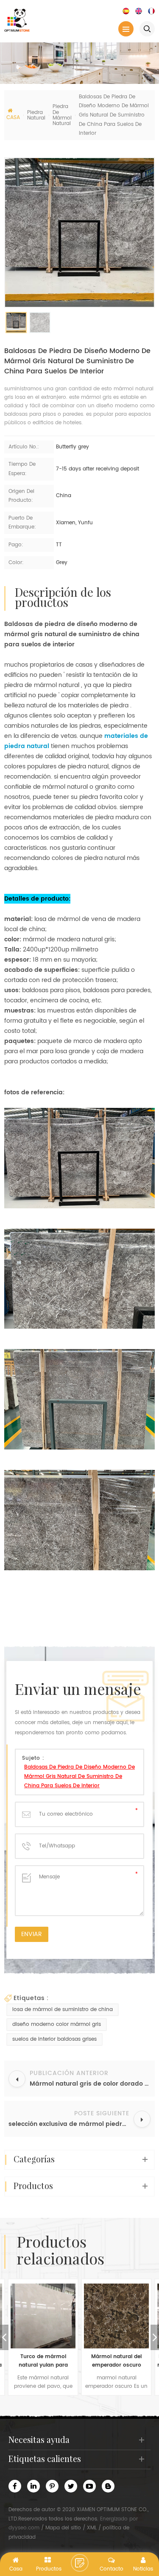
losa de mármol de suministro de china (63, 2010)
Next (155, 2337)
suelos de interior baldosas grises (54, 2039)
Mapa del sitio (63, 2528)
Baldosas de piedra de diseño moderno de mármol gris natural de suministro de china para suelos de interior (79, 1776)
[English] (139, 11)
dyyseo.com (24, 2528)
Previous (4, 2337)
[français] (151, 11)
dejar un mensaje (80, 2563)
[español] (126, 11)
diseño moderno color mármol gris (57, 2024)
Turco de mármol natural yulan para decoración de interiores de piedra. (43, 2361)
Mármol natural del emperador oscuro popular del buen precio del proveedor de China (116, 2361)
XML (92, 2528)
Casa (13, 118)
